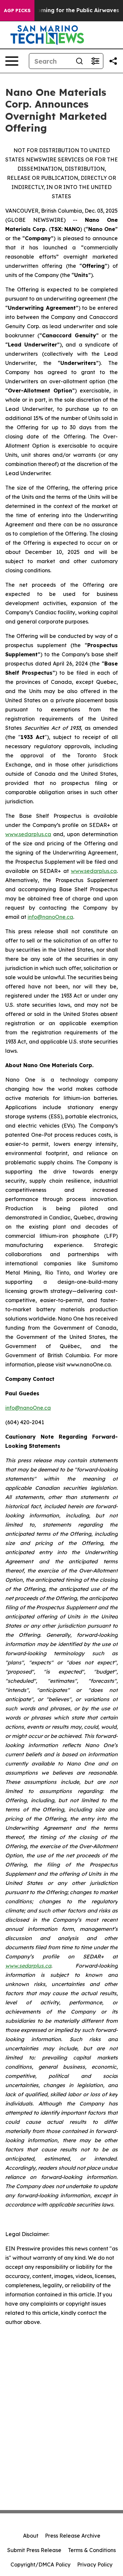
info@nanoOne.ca (50, 917)
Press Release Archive (73, 2536)
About (31, 2536)
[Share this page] (113, 61)
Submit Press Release (34, 2550)
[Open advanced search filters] (95, 61)
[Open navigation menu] (12, 61)
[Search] (79, 61)
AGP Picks (17, 11)
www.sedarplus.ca (28, 834)
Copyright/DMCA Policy (41, 2565)
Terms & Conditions (92, 2550)
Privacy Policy (95, 2565)
